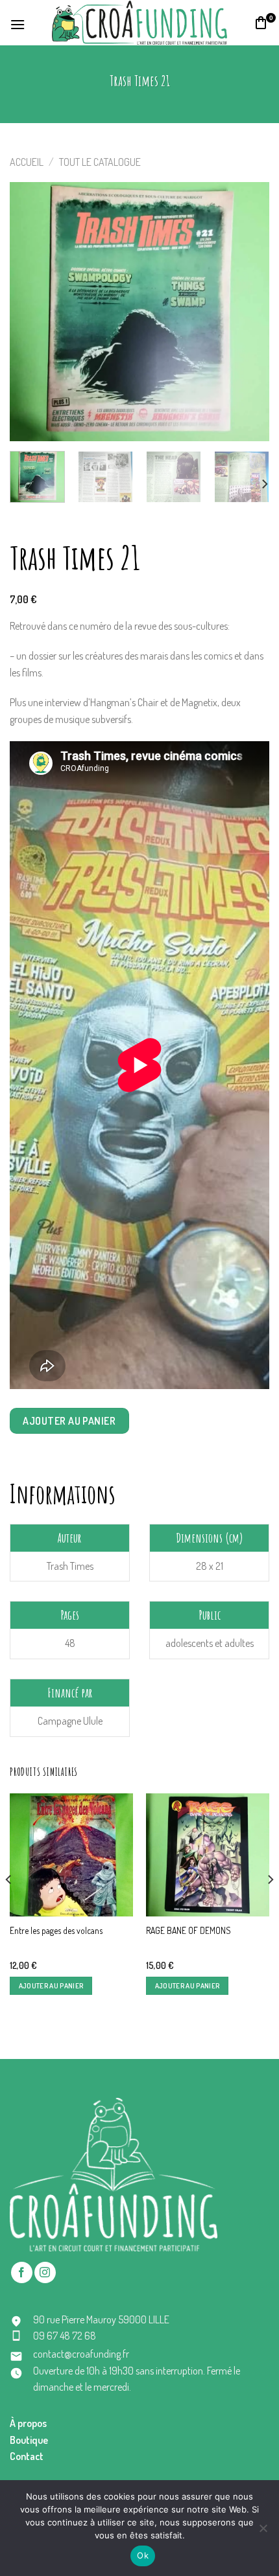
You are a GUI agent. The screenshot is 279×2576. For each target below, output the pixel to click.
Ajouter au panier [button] (51, 1986)
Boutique (29, 2440)
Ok (143, 2555)
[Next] (248, 312)
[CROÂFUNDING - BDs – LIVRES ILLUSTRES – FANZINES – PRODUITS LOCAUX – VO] (139, 22)
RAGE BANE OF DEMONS (188, 1930)
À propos (28, 2423)
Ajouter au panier (69, 1421)
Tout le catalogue (100, 162)
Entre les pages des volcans (56, 1930)
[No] (263, 2532)
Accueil (27, 162)
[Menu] (18, 23)
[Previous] (31, 312)
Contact (27, 2456)
